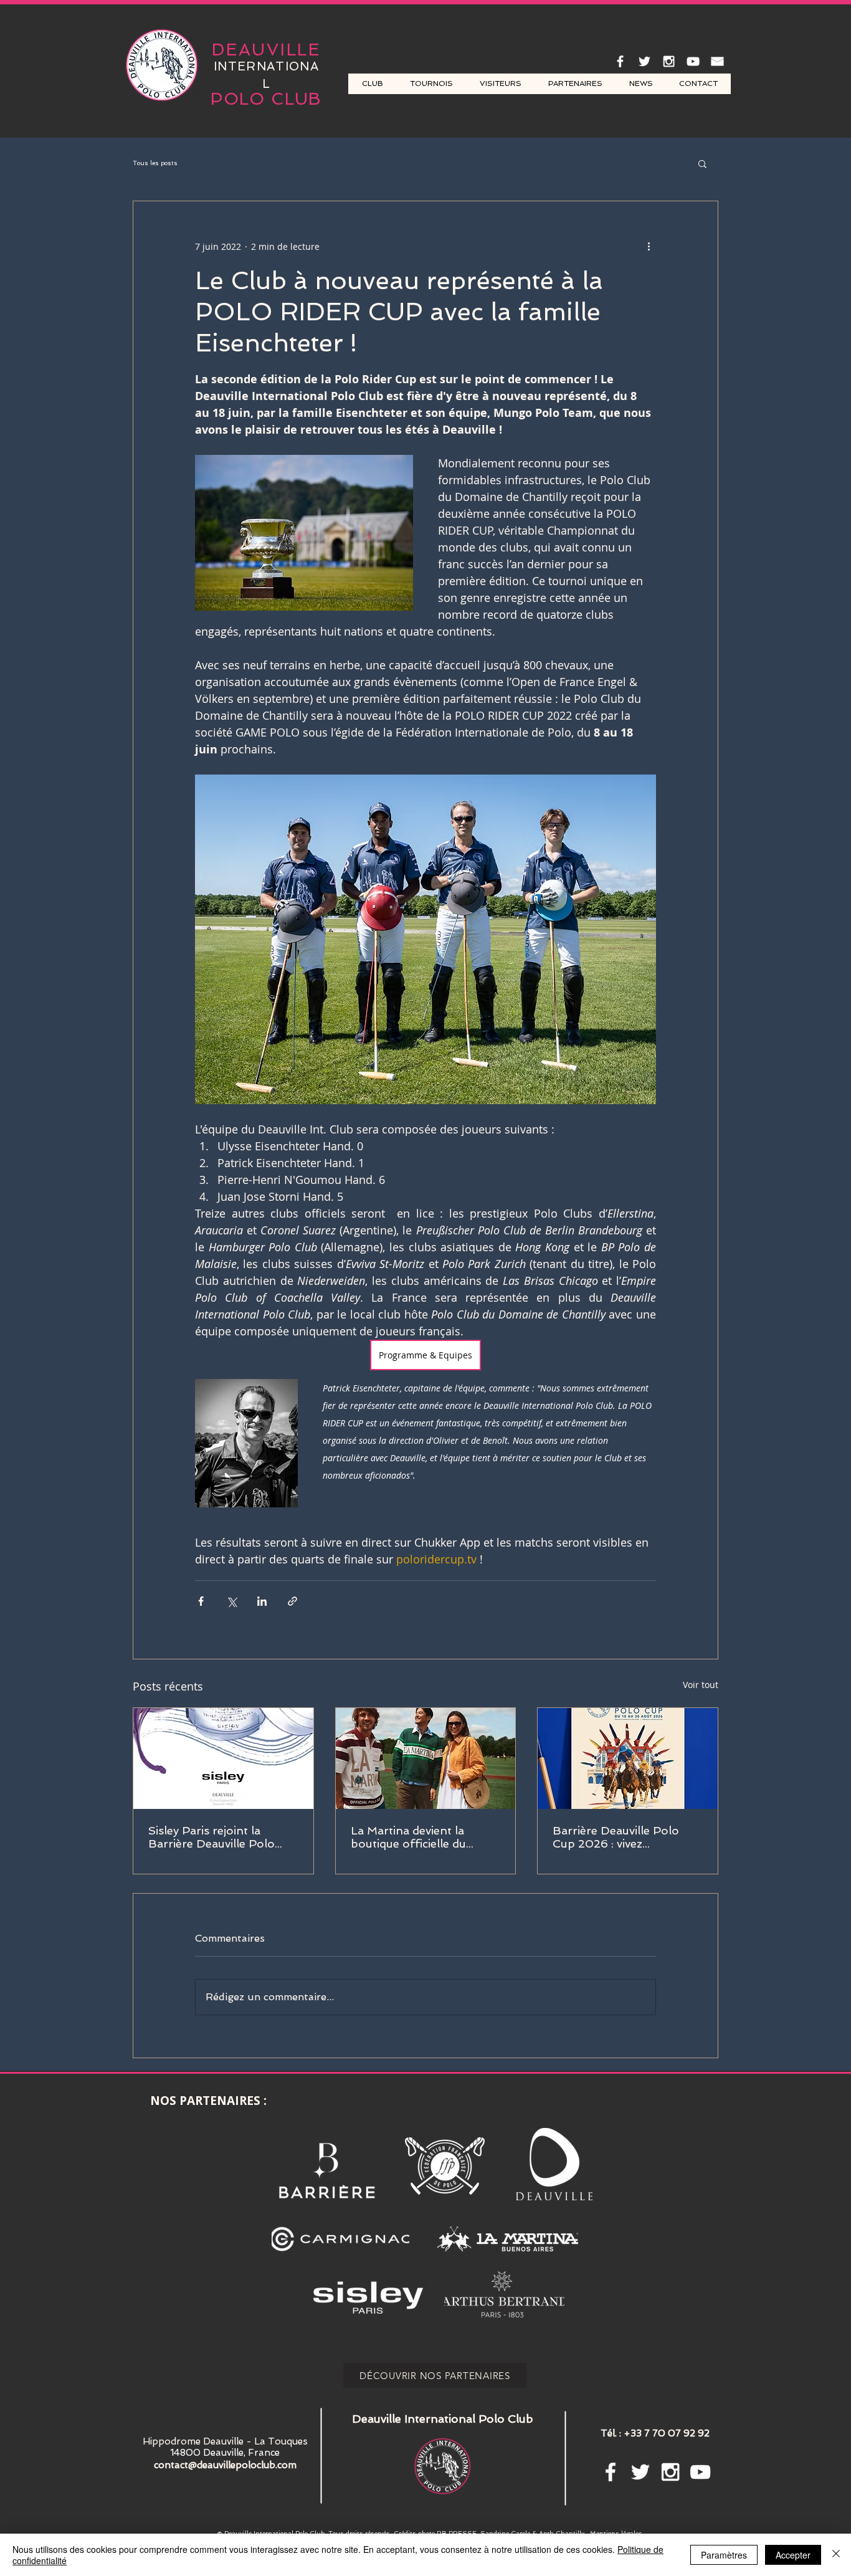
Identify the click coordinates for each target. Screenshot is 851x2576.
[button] (702, 163)
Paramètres (724, 2555)
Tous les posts (155, 163)
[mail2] (717, 61)
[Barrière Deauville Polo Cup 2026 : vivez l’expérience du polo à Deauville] (628, 1758)
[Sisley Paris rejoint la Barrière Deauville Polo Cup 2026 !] (223, 1758)
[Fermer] (836, 2555)
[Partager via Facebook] (201, 1601)
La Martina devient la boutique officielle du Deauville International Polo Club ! (412, 1837)
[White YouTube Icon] (693, 61)
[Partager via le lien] (292, 1601)
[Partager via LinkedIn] (262, 1601)
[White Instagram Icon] (669, 61)
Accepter (793, 2555)
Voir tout (701, 1685)
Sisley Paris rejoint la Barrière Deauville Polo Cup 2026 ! (212, 1837)
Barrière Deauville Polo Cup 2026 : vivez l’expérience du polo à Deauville (616, 1837)
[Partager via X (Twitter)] (231, 1601)
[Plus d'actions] (649, 246)
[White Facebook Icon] (620, 61)
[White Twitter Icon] (644, 61)
